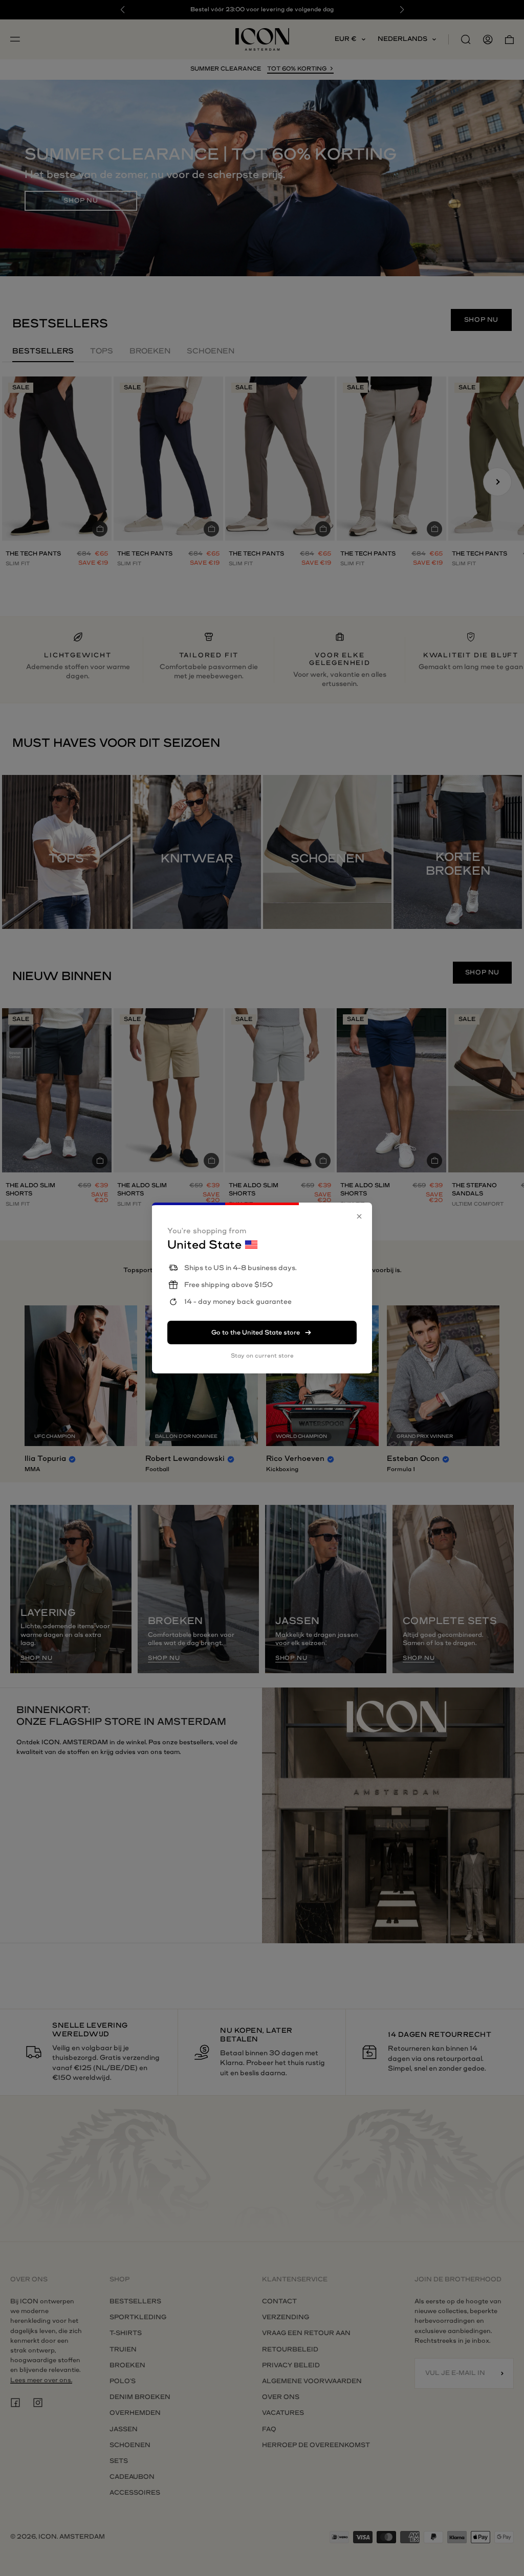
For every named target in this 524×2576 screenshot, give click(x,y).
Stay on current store (262, 1356)
